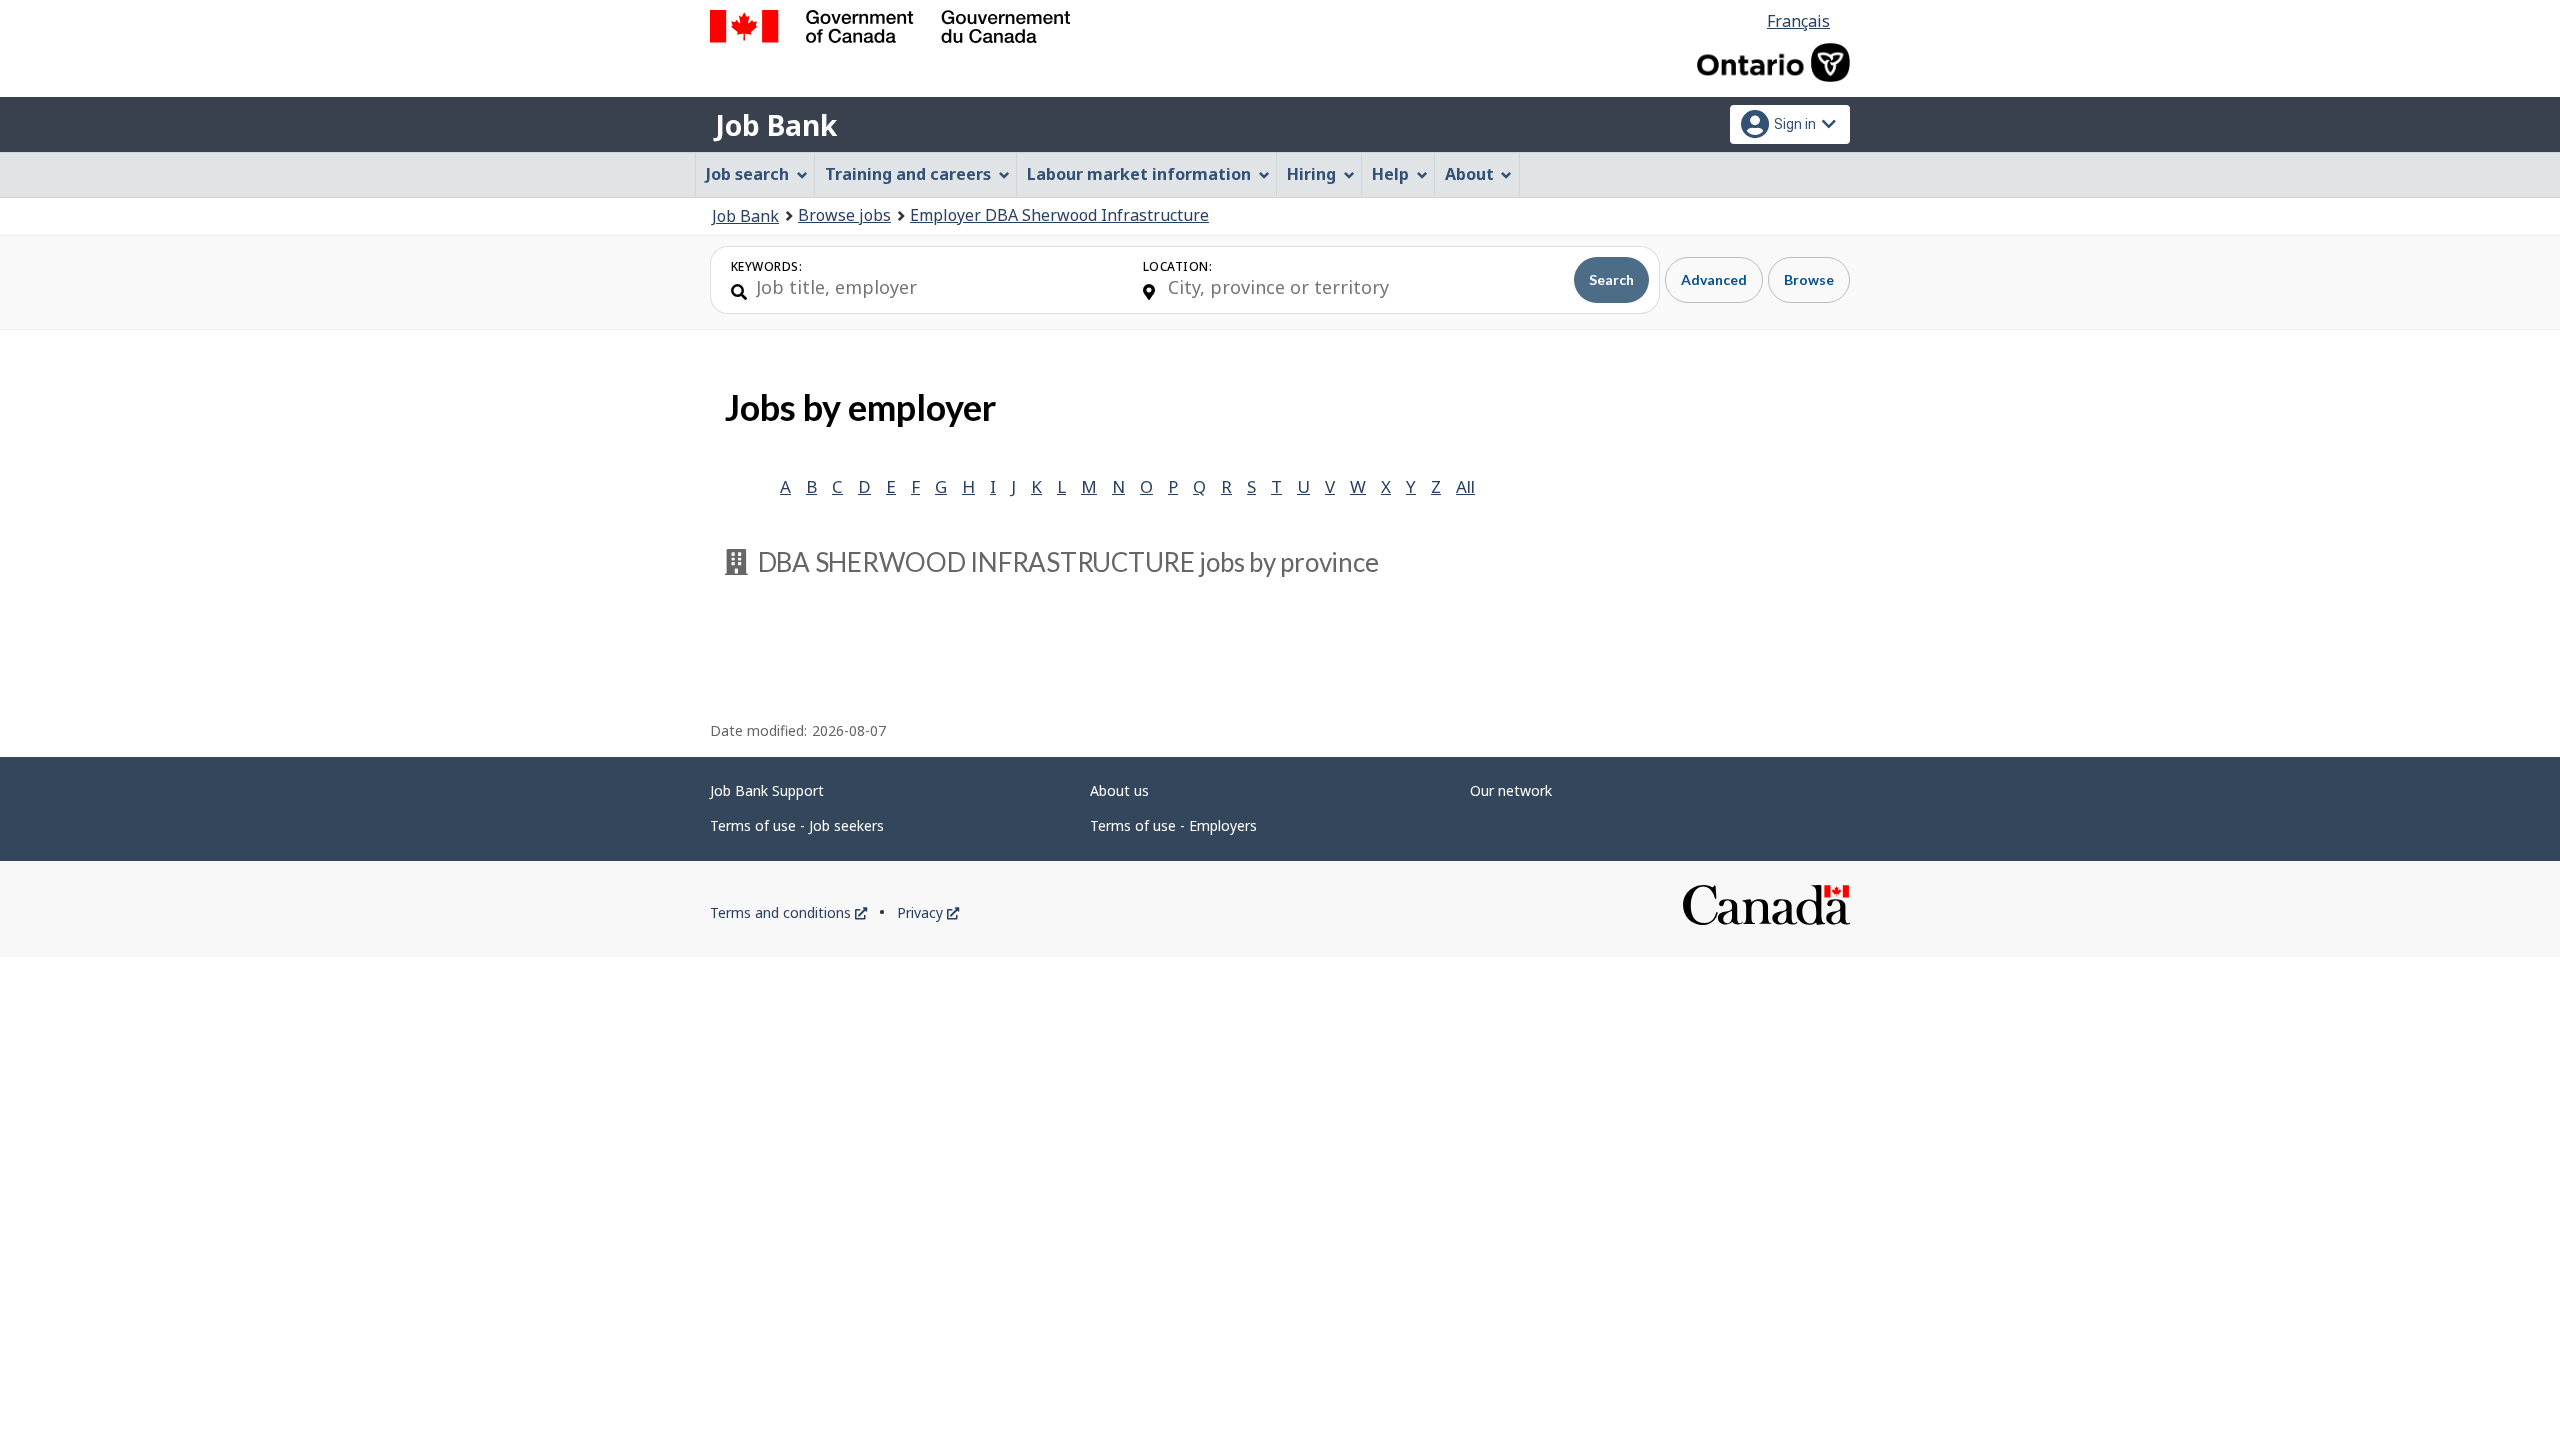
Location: (1177, 266)
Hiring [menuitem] (1311, 174)
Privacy (928, 912)
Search (1611, 279)
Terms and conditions (788, 912)
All (1465, 486)
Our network (1511, 790)
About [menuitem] (1469, 174)
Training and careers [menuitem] (908, 174)
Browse (1809, 279)
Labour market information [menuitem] (1139, 174)
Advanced (1714, 279)
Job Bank (776, 125)
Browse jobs (844, 215)
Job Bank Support (767, 790)
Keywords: (766, 266)
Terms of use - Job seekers (797, 825)
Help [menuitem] (1390, 174)
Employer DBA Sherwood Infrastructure (1059, 215)
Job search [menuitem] (747, 174)
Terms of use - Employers (1173, 825)
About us (1119, 790)
